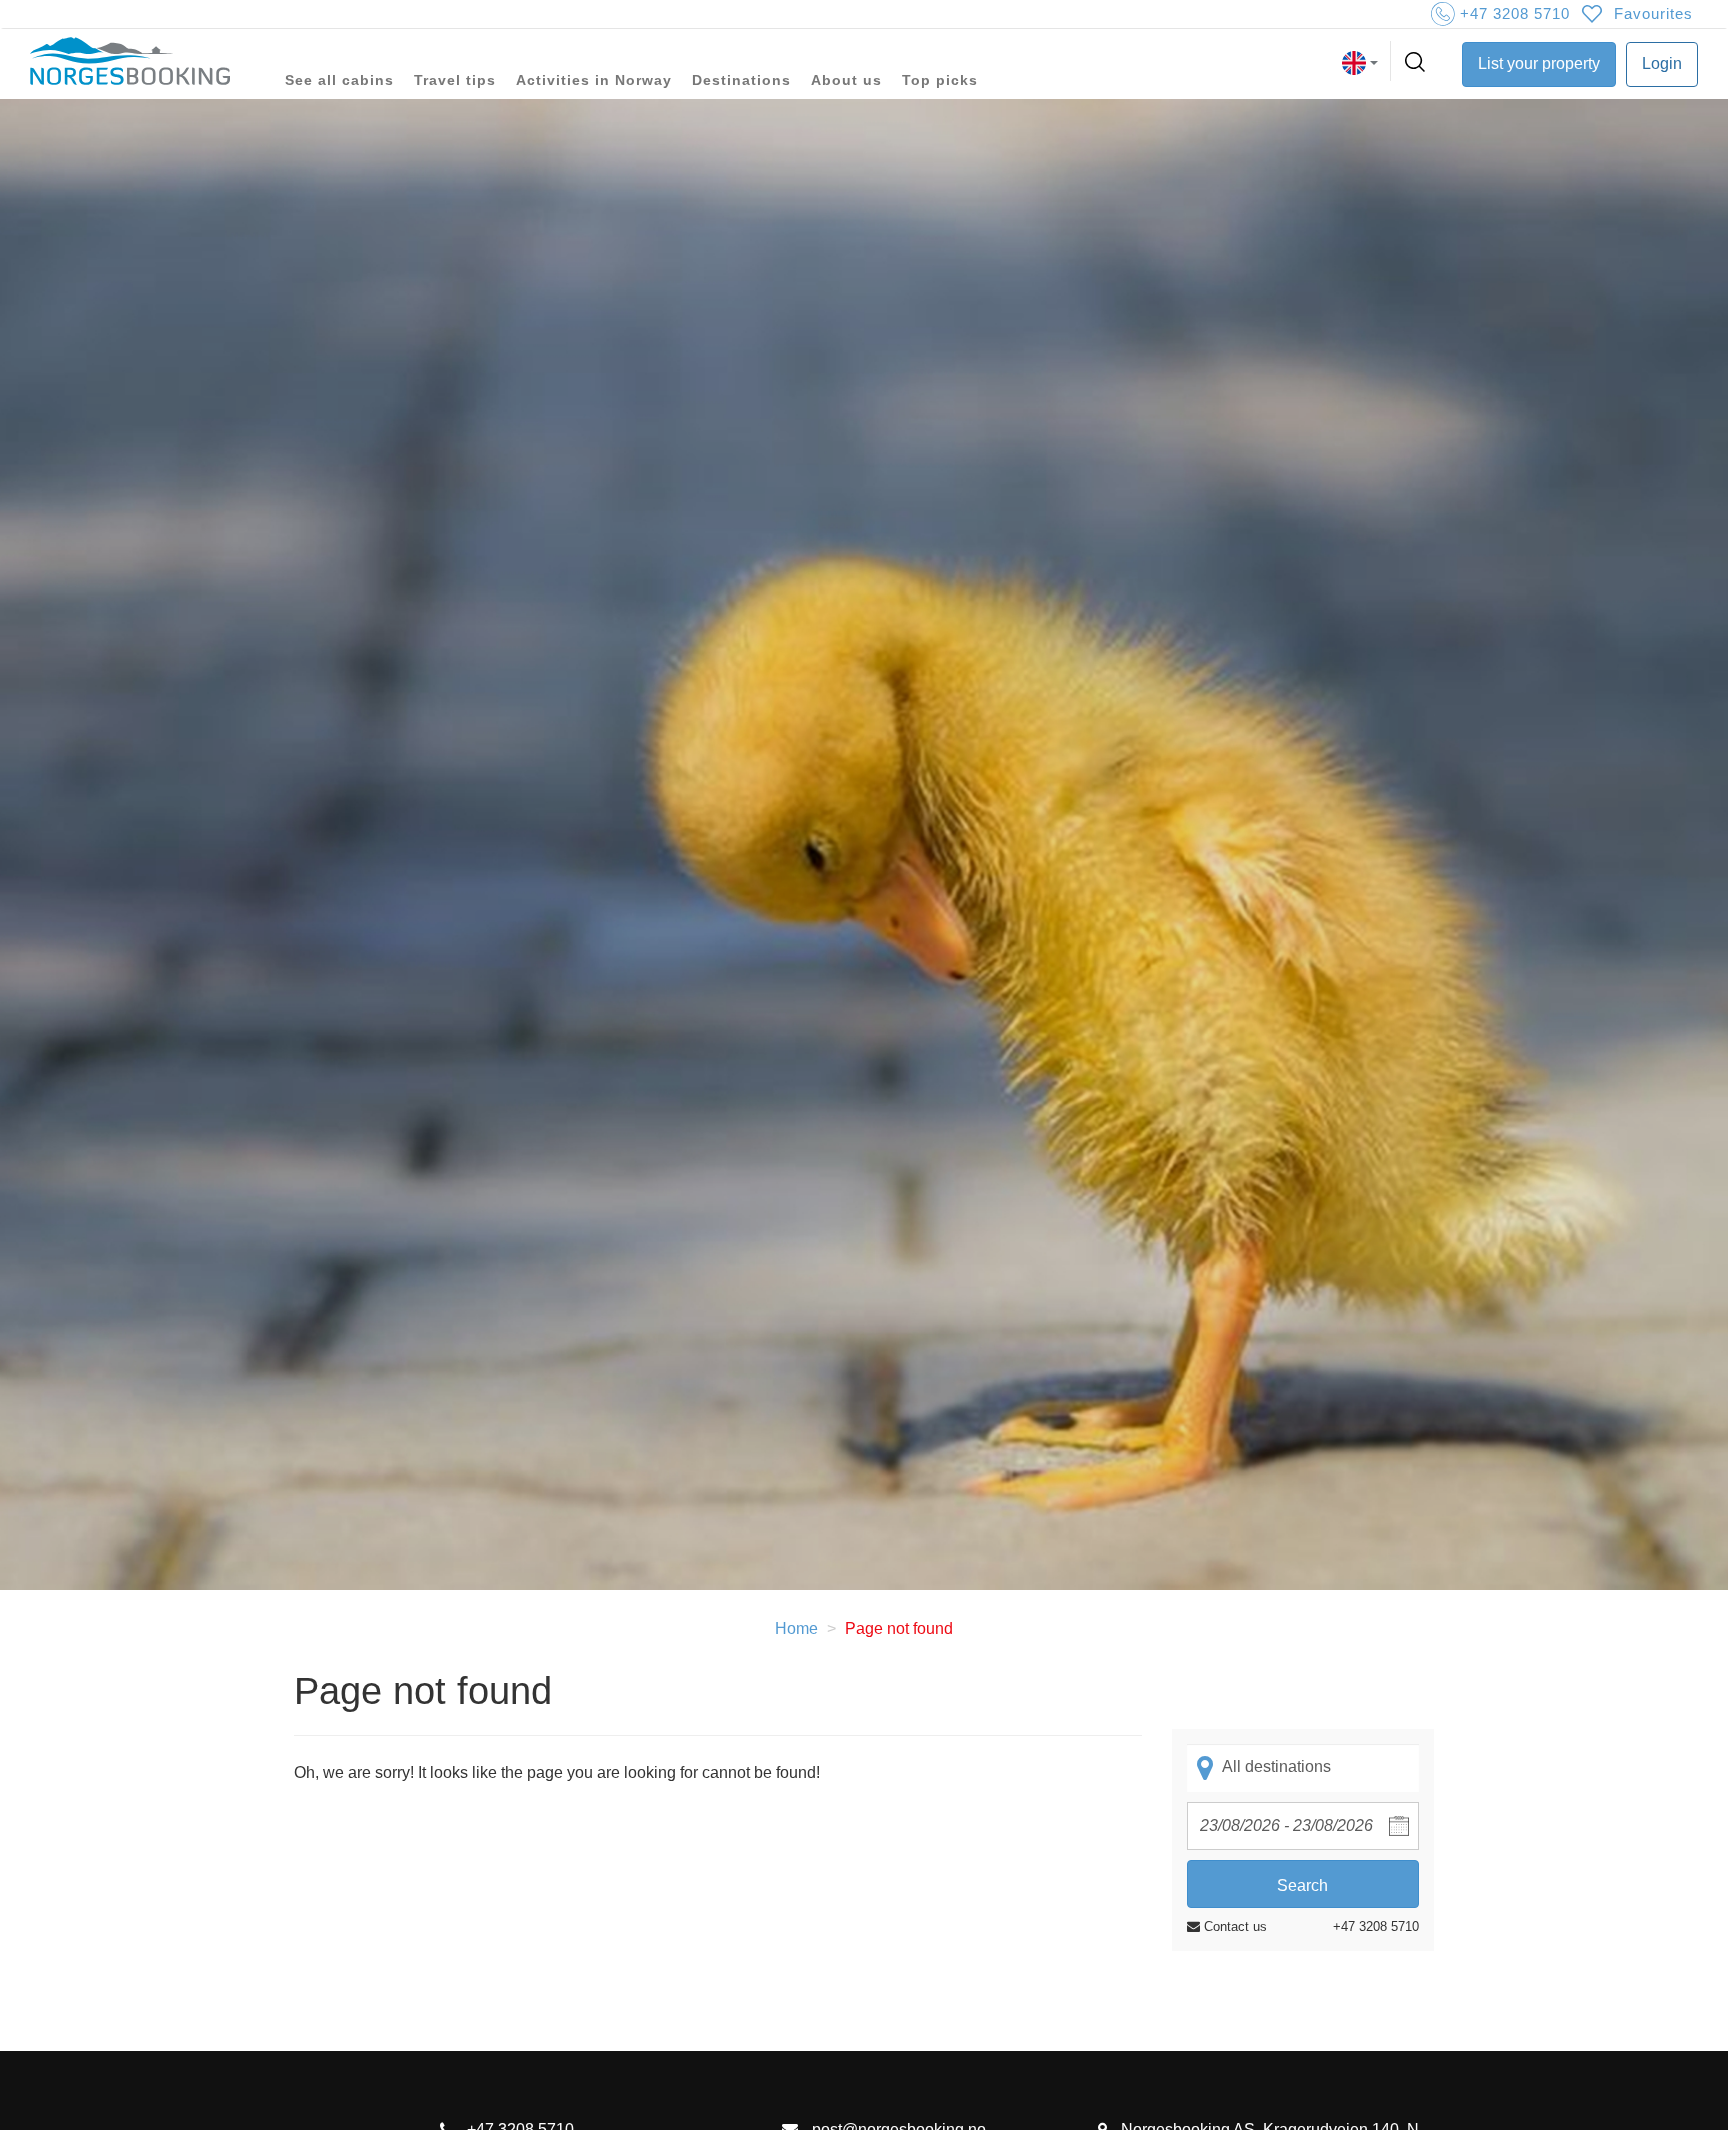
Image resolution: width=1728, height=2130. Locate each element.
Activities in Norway (594, 80)
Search (1302, 1885)
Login (1662, 63)
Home (796, 1628)
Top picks (940, 80)
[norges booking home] (130, 62)
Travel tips (455, 80)
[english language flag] (1360, 63)
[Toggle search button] (1417, 63)
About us (846, 80)
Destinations (741, 80)
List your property (1539, 63)
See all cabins (339, 80)
